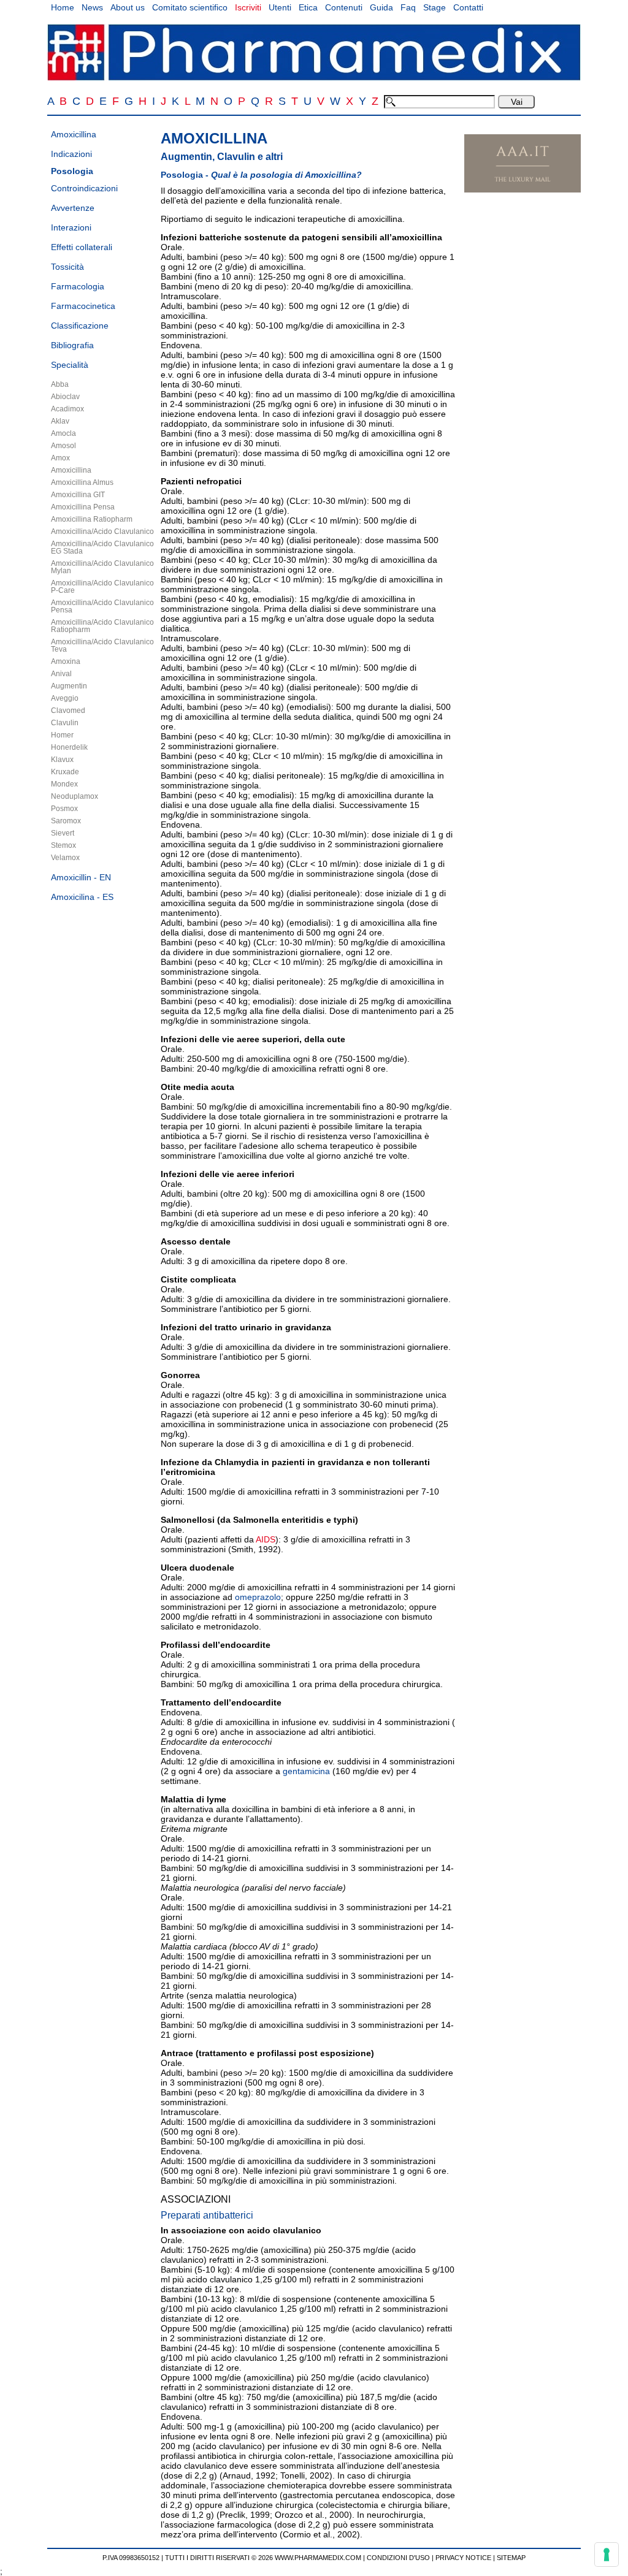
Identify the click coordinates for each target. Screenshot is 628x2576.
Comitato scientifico (190, 7)
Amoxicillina (74, 134)
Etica (308, 7)
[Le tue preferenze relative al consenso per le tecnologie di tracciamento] (607, 2555)
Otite (171, 1087)
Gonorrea (180, 1375)
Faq (408, 7)
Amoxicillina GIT (78, 495)
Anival (61, 674)
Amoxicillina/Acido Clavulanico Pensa (102, 606)
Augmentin (69, 686)
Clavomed (68, 711)
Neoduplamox (75, 796)
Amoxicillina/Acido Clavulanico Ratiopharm (102, 626)
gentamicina (306, 1771)
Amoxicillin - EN (81, 877)
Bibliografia (72, 345)
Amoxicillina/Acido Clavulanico (102, 532)
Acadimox (67, 409)
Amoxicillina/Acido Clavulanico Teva (102, 646)
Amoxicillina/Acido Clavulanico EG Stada (102, 547)
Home (63, 7)
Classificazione (80, 326)
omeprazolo (258, 1597)
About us (128, 7)
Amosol (63, 446)
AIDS (266, 1539)
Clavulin (65, 723)
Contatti (468, 7)
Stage (435, 7)
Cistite (174, 1279)
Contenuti (344, 7)
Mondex (64, 784)
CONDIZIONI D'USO (398, 2558)
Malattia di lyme (193, 1799)
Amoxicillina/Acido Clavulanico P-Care (102, 587)
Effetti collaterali (82, 247)
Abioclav (65, 397)
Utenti (280, 7)
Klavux (62, 760)
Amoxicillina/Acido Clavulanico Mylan (102, 567)
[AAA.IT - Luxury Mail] (523, 189)
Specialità (70, 365)
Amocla (63, 433)
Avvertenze (73, 208)
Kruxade (65, 772)
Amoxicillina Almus (82, 482)
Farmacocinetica (83, 306)
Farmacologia (78, 286)
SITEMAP (511, 2558)
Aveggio (65, 698)
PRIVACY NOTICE (463, 2558)
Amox (60, 458)
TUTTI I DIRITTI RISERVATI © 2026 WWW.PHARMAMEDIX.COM (263, 2558)
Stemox (63, 845)
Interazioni (71, 227)
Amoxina (66, 661)
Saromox (66, 821)
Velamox (65, 858)
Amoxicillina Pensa (83, 507)
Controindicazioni (84, 188)
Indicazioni (71, 154)
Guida (381, 7)
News (92, 7)
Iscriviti (248, 7)
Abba (60, 384)
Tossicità (67, 267)
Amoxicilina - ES (82, 897)
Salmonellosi (188, 1520)
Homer (62, 735)
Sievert (63, 833)
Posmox (64, 809)
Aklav (60, 421)
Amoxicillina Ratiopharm (92, 519)
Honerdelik (69, 747)
